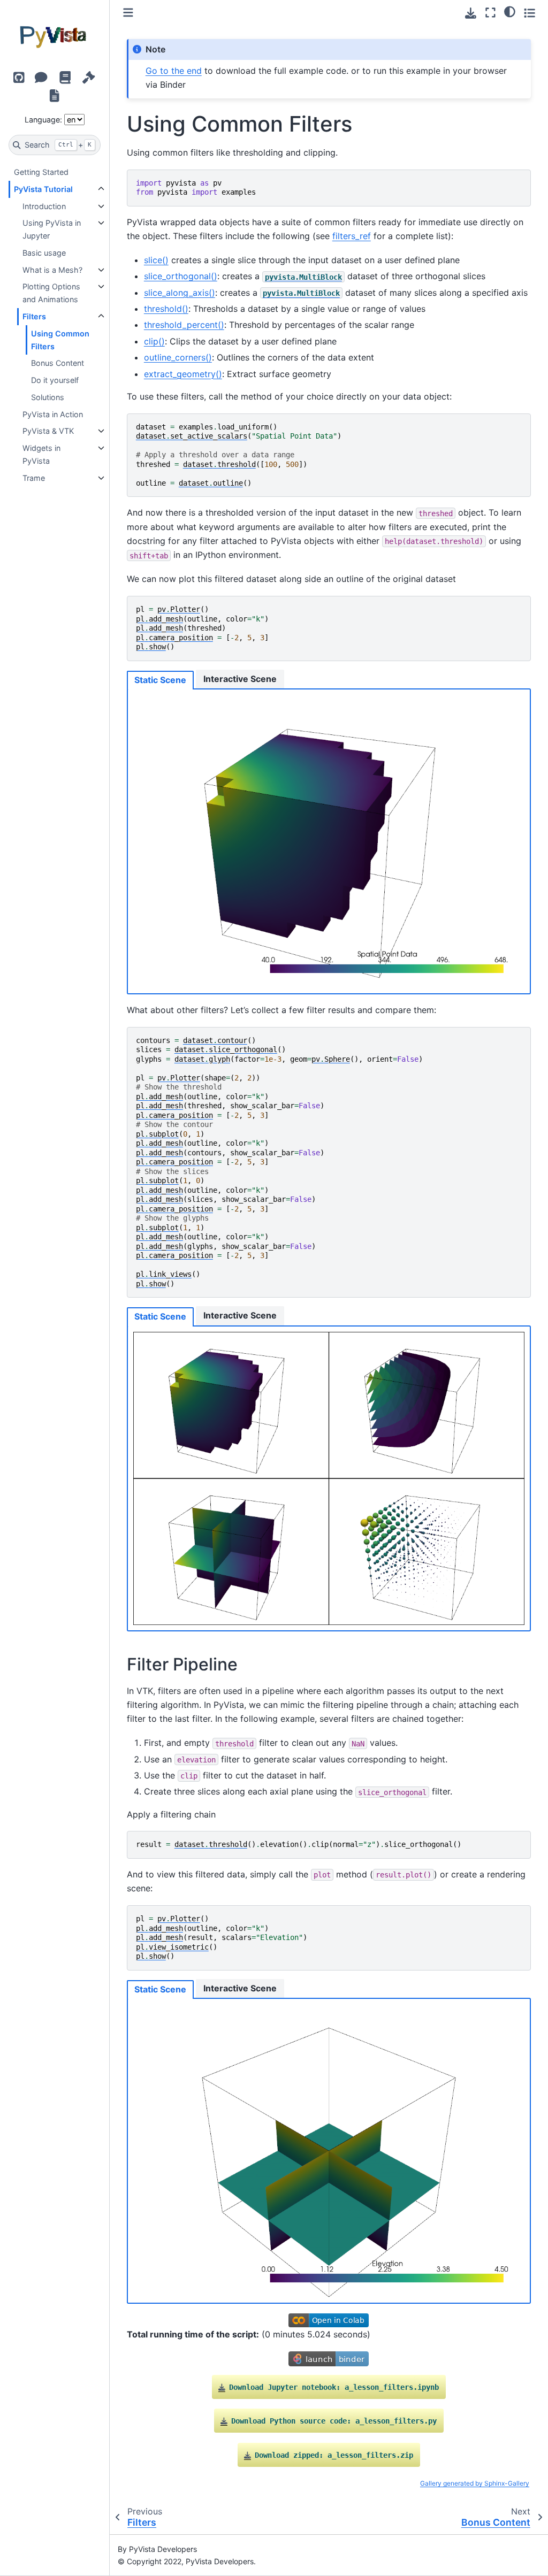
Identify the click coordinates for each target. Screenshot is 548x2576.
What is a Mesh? (52, 270)
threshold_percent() (184, 325)
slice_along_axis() (180, 293)
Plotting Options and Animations (51, 293)
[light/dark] (510, 11)
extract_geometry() (183, 374)
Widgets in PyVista (41, 454)
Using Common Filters (60, 340)
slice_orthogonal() (181, 276)
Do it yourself (55, 380)
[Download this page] (471, 13)
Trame (34, 478)
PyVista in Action (53, 414)
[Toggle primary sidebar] (128, 13)
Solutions (48, 397)
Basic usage (44, 253)
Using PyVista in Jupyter (52, 229)
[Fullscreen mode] (490, 13)
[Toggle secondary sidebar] (530, 13)
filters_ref (352, 236)
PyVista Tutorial (43, 189)
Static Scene (160, 680)
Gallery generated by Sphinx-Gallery (475, 2483)
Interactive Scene (240, 679)
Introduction (44, 206)
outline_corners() (178, 357)
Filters (34, 316)
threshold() (166, 309)
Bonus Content (58, 363)
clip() (154, 341)
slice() (156, 260)
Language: (43, 120)
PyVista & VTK (48, 431)
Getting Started (41, 172)
